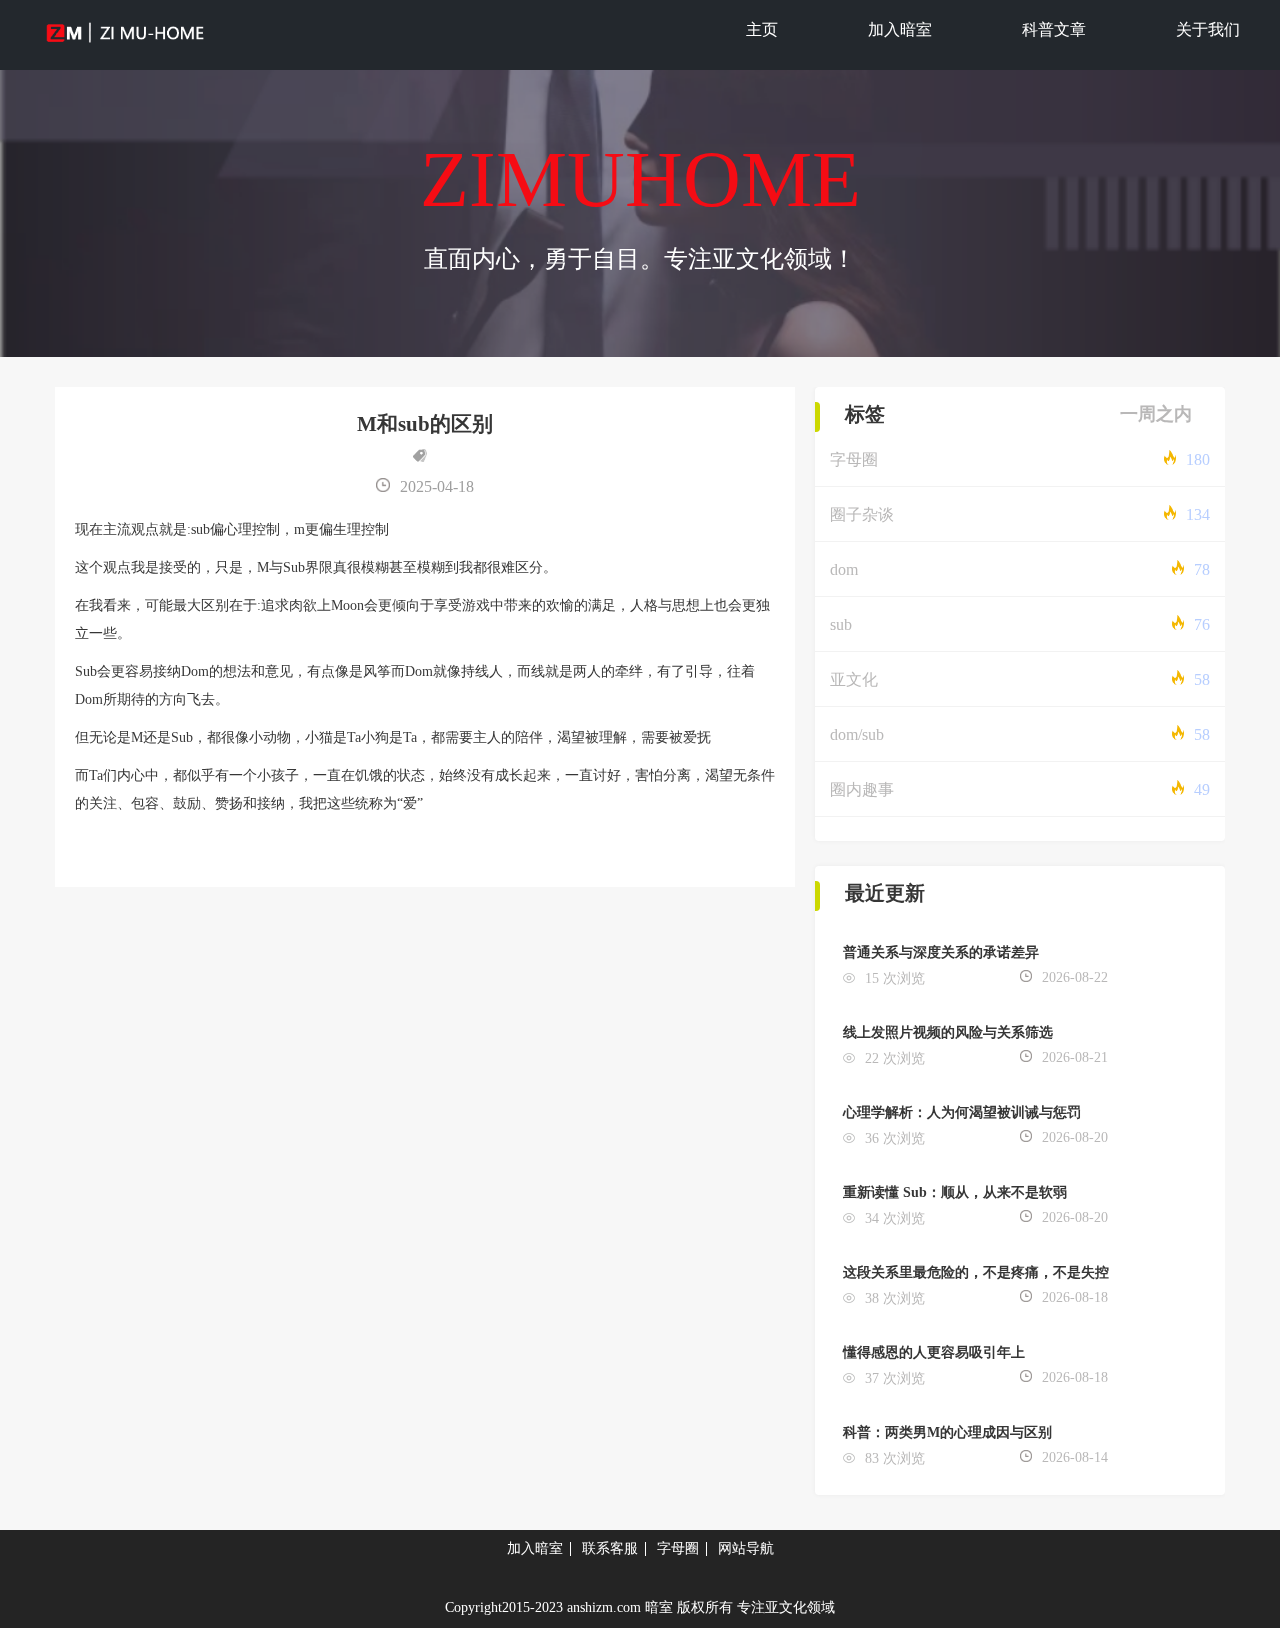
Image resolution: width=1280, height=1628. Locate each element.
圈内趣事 (862, 789)
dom (844, 569)
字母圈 (854, 459)
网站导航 (746, 1548)
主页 (762, 29)
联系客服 (610, 1548)
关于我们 (1208, 29)
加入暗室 (900, 29)
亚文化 (854, 679)
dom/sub (857, 734)
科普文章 (1054, 29)
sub (841, 624)
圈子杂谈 (862, 514)
